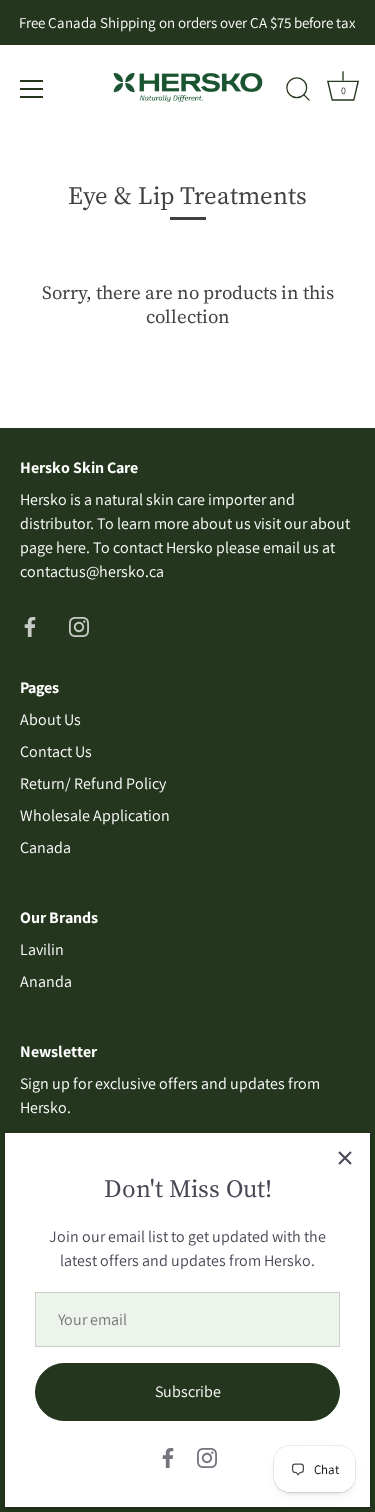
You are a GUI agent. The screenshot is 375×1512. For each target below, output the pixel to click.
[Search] (298, 92)
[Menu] (32, 89)
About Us (50, 719)
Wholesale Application (95, 815)
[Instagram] (207, 1456)
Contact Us (56, 751)
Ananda (46, 981)
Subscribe (188, 1391)
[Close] (345, 1158)
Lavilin (42, 949)
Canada (45, 847)
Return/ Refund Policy (93, 783)
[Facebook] (168, 1456)
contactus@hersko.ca (92, 571)
